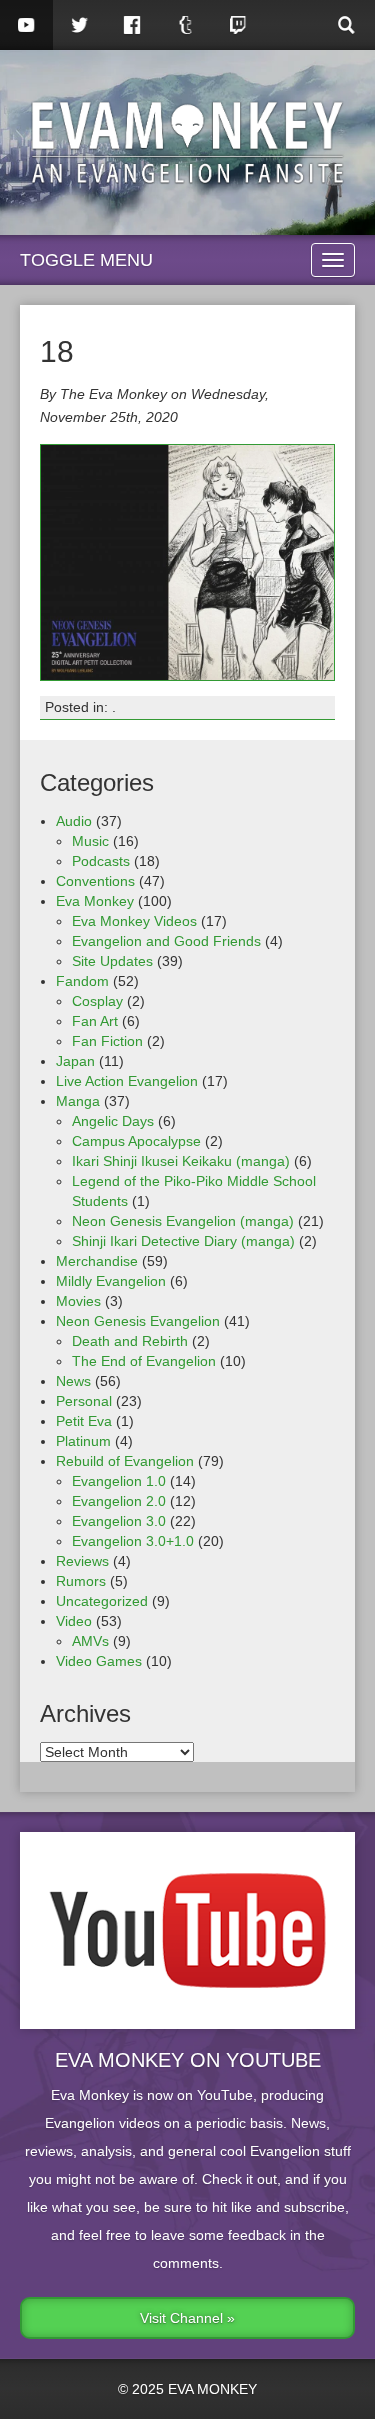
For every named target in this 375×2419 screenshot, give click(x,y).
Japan (75, 1061)
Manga (78, 1101)
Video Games (99, 1661)
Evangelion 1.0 (119, 1481)
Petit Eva (84, 1421)
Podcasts (101, 861)
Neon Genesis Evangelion (138, 1321)
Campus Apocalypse (136, 1141)
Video (74, 1621)
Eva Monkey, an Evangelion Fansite (187, 142)
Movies (78, 1301)
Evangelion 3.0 (119, 1521)
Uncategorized (102, 1601)
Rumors (81, 1581)
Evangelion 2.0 (119, 1501)
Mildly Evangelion (111, 1281)
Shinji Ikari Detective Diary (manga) (183, 1241)
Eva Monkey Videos (134, 921)
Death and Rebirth (130, 1341)
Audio (74, 821)
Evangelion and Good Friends (166, 941)
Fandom (82, 981)
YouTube (26, 25)
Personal (84, 1401)
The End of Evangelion (144, 1361)
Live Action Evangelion (127, 1081)
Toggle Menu (86, 260)
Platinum (83, 1441)
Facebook (132, 25)
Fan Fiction (107, 1041)
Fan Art (95, 1021)
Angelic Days (113, 1121)
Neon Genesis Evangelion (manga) (183, 1221)
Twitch (238, 25)
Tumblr (185, 25)
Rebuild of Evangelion (125, 1461)
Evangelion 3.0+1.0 (133, 1541)
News (73, 1381)
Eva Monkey (95, 901)
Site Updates (112, 961)
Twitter (79, 25)
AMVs (90, 1641)
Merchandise (97, 1261)
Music (90, 841)
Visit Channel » (187, 2318)
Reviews (82, 1561)
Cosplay (97, 1001)
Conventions (95, 881)
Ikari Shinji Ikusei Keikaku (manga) (181, 1161)
